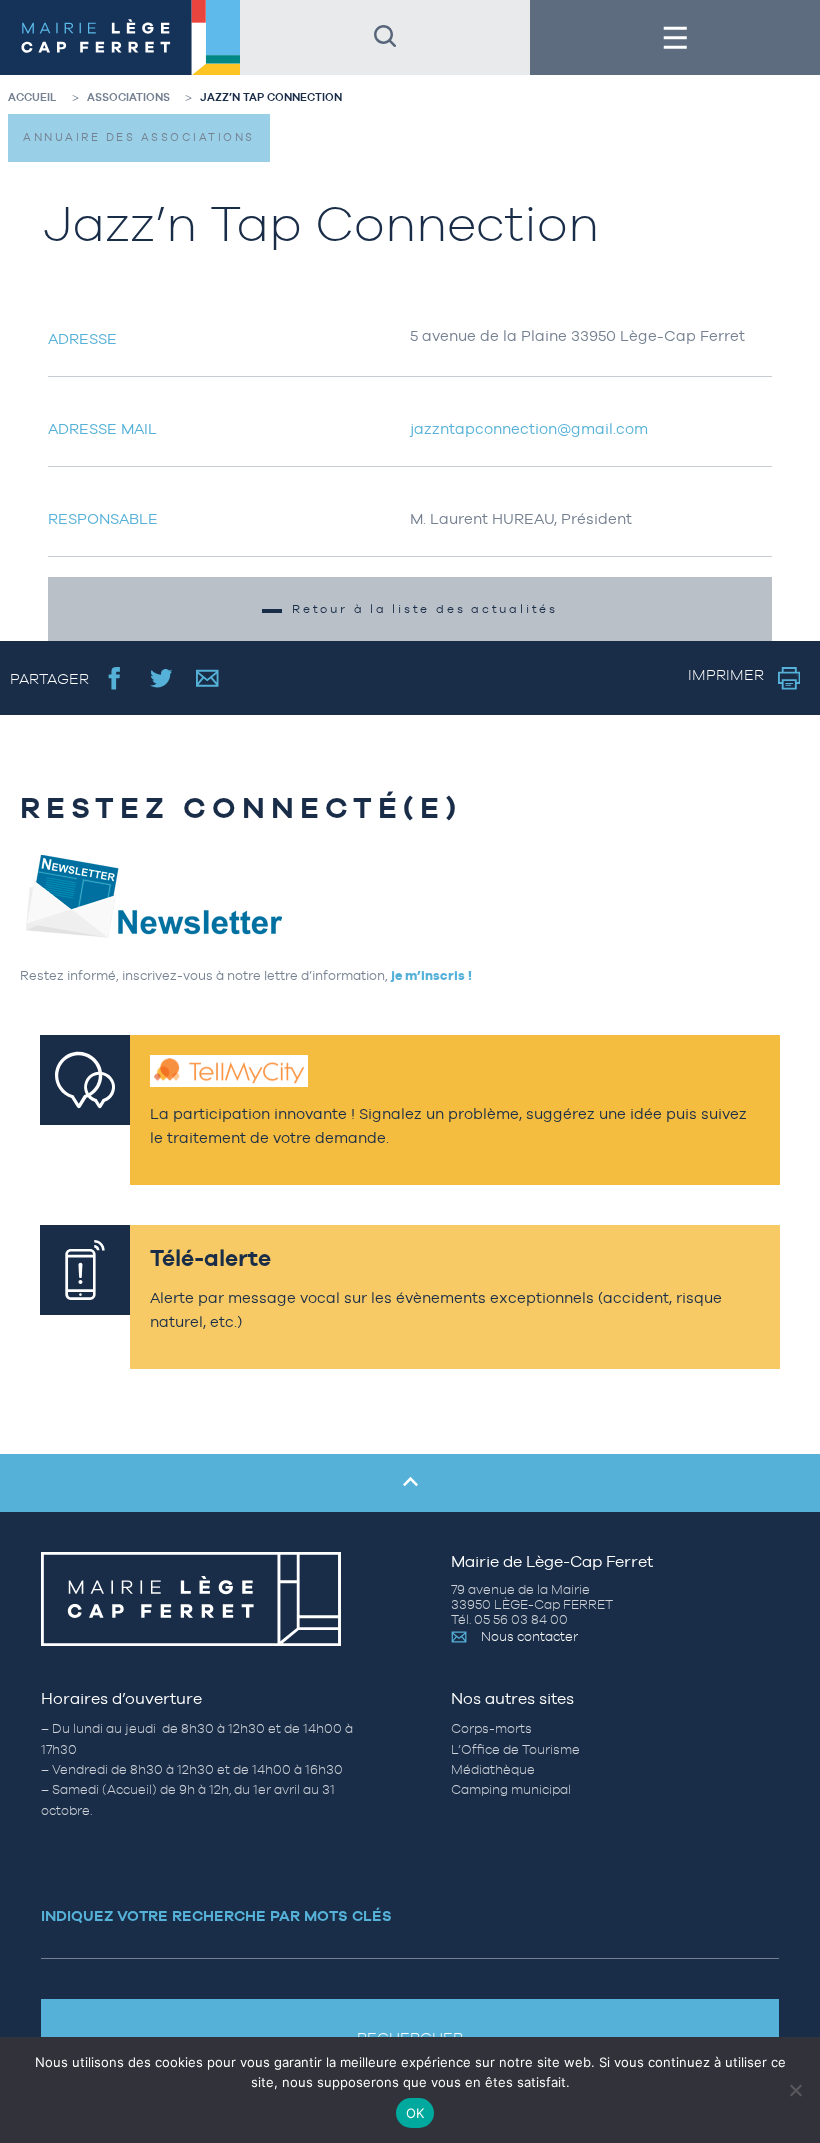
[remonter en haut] (410, 1483)
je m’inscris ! (431, 975)
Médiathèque (493, 1769)
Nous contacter (529, 1636)
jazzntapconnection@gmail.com (529, 428)
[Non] (795, 2090)
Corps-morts (491, 1728)
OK (415, 2113)
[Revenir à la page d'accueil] (120, 37)
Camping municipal (511, 1789)
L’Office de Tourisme (515, 1749)
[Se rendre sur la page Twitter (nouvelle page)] (161, 677)
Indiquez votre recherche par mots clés (216, 1915)
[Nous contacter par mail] (207, 677)
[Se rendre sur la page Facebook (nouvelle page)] (114, 677)
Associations (128, 97)
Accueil (32, 97)
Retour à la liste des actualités (425, 609)
